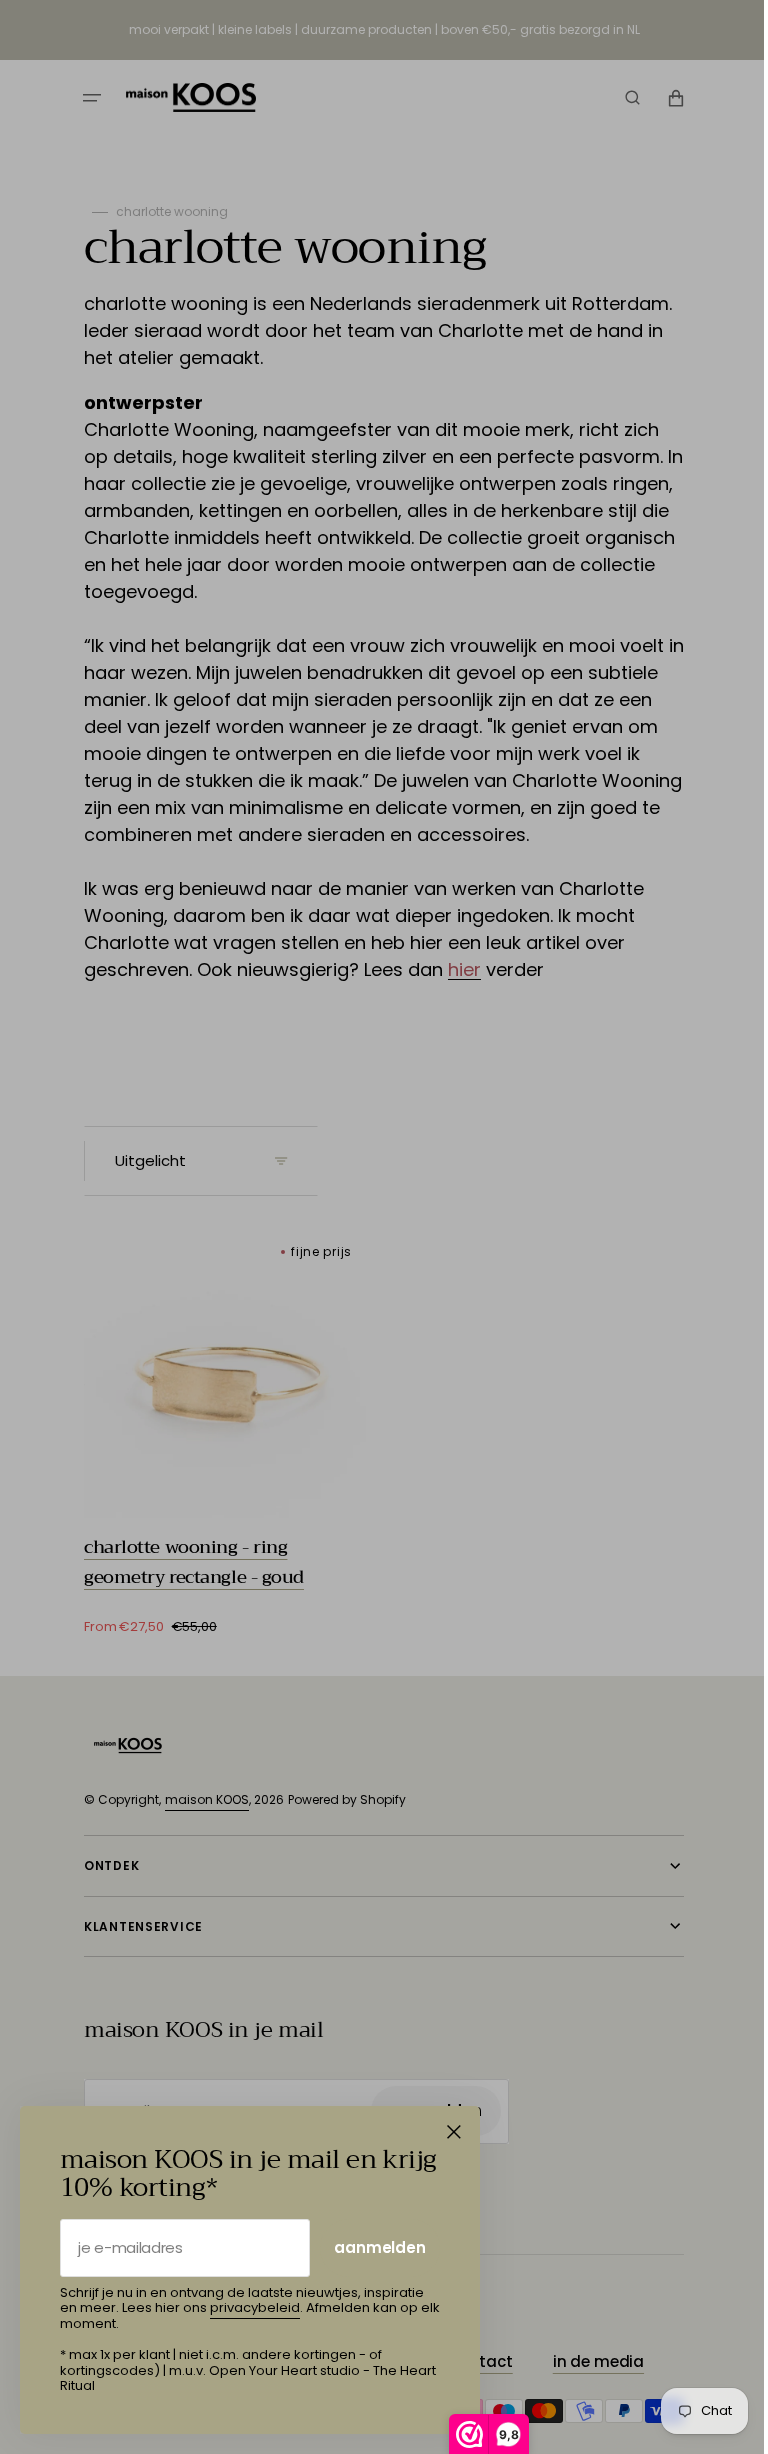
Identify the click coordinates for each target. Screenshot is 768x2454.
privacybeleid (255, 2307)
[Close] (454, 2132)
